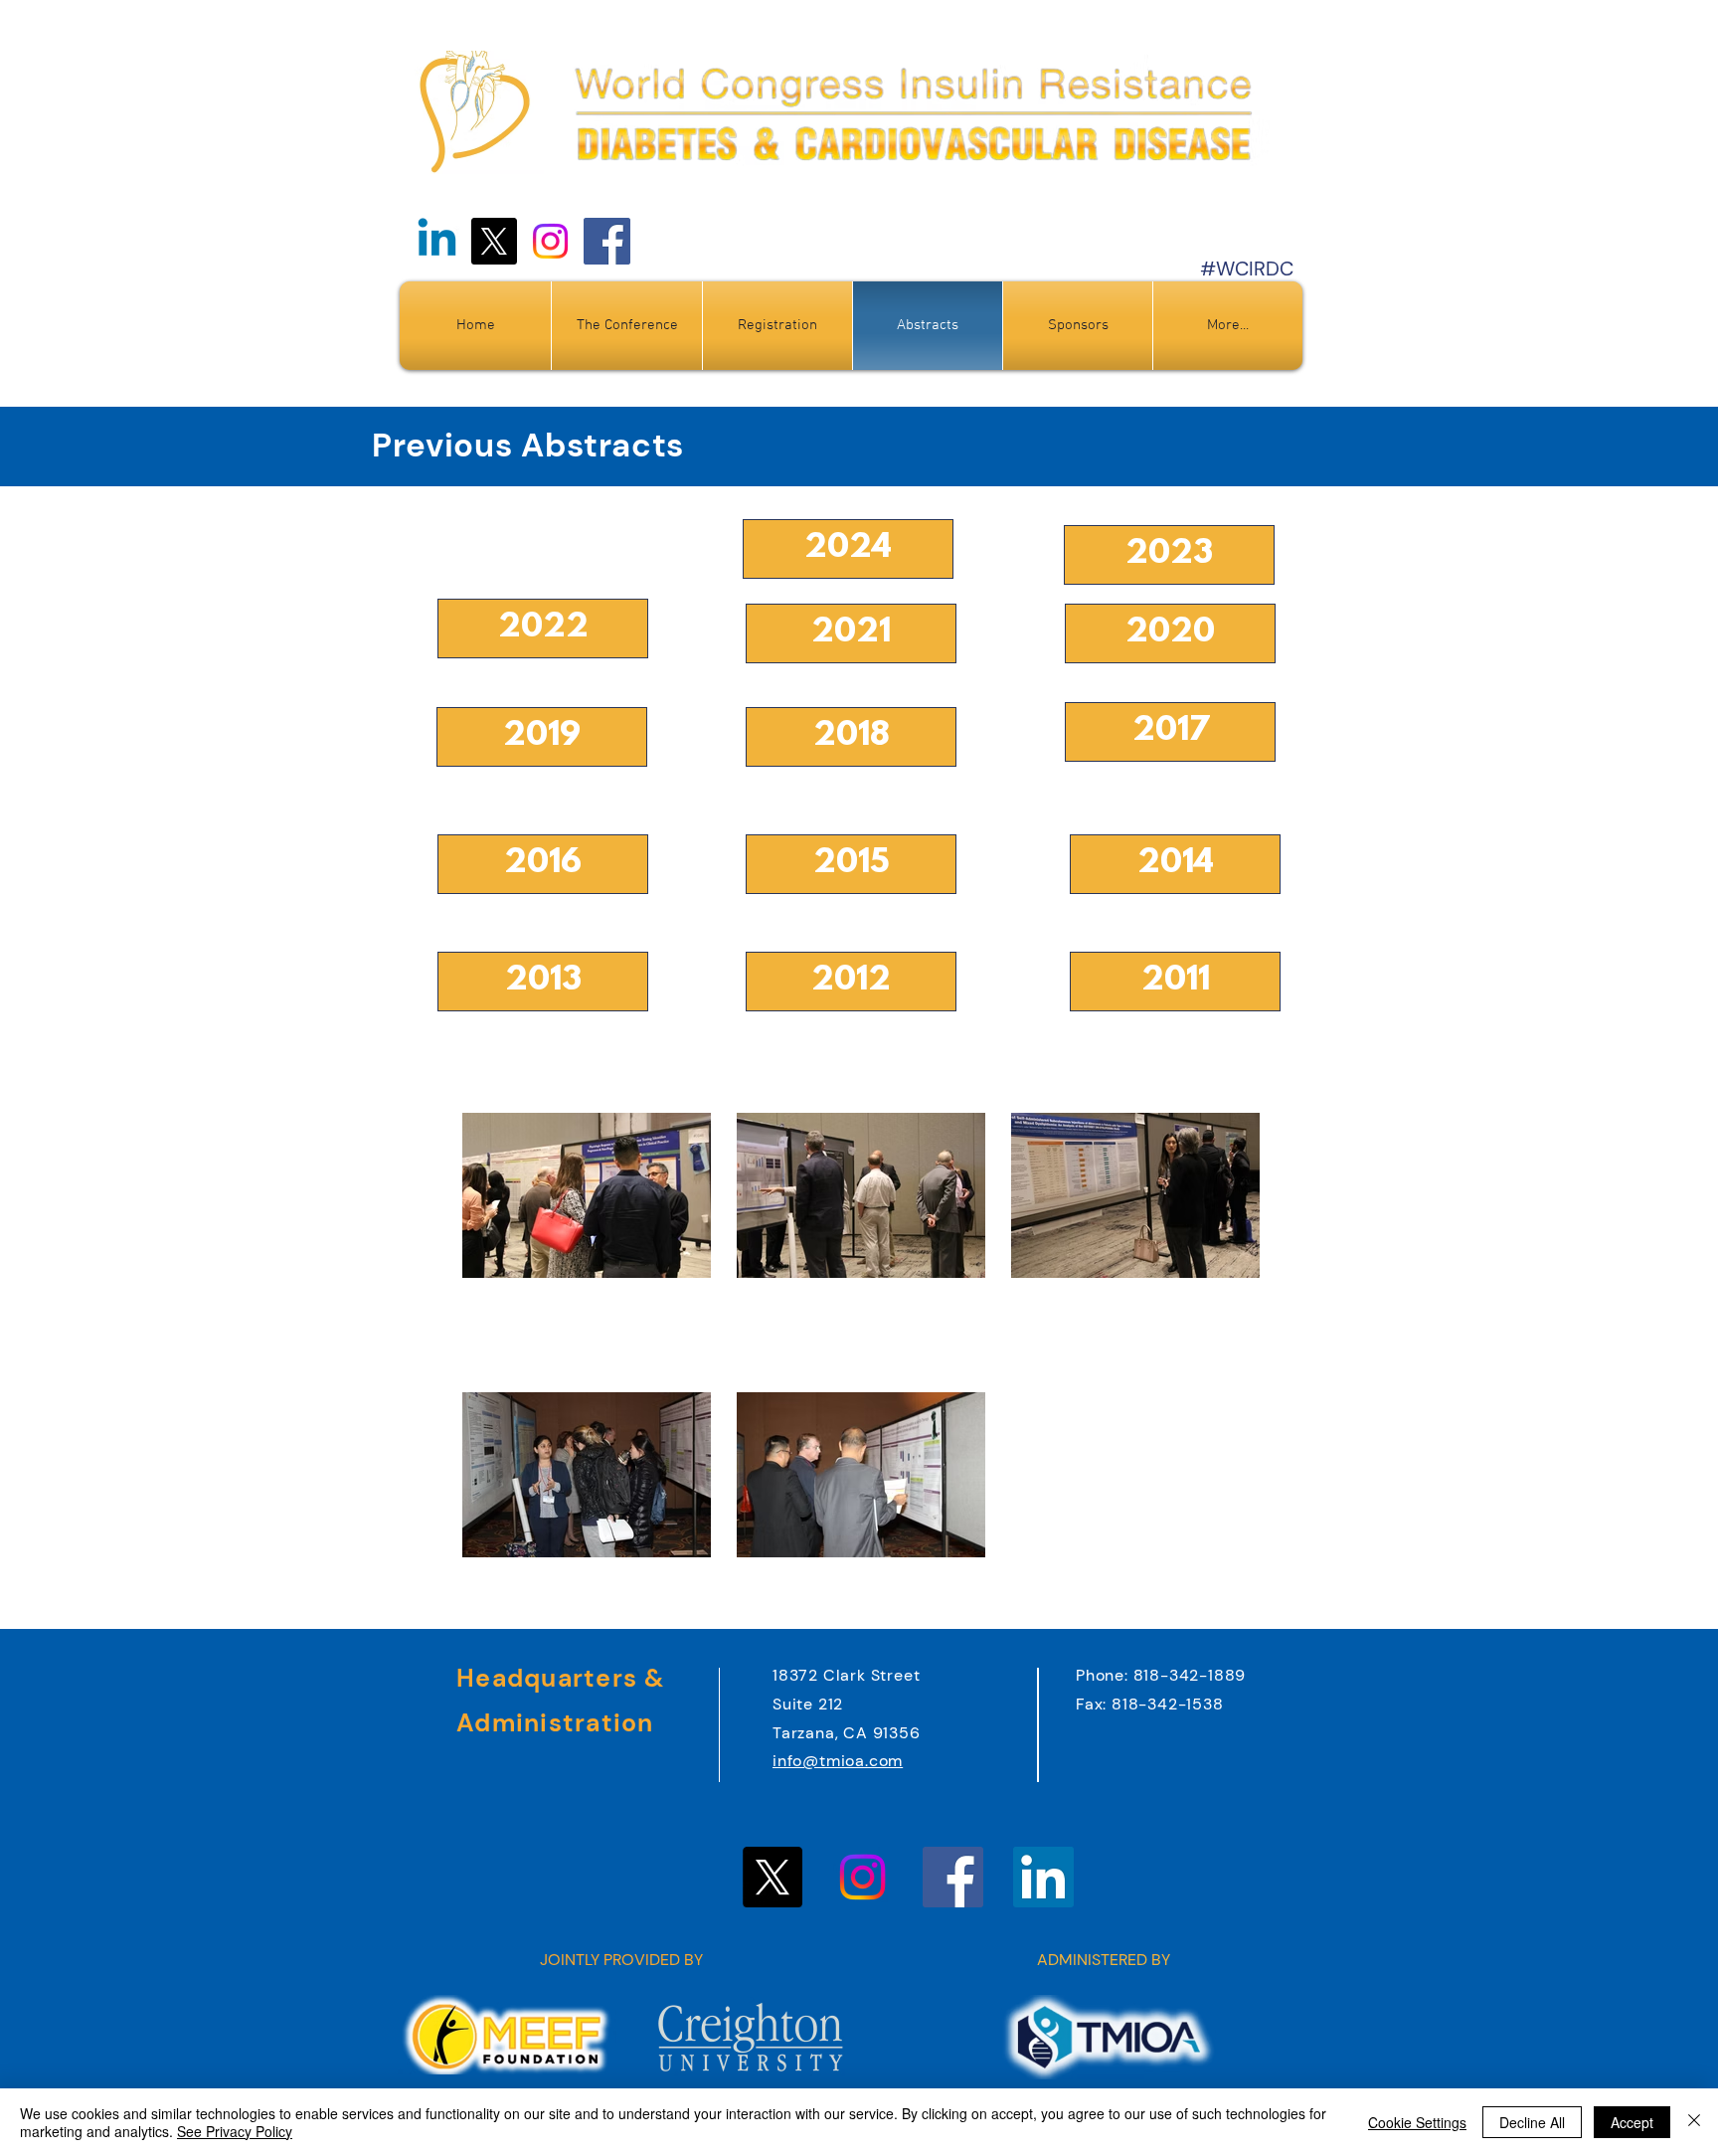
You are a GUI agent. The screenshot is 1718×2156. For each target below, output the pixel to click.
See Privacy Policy (235, 2131)
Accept (1632, 2122)
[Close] (1694, 2122)
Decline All (1532, 2122)
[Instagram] (550, 241)
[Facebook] (607, 241)
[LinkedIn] (1043, 1877)
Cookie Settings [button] (1417, 2122)
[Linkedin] (437, 241)
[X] (494, 241)
